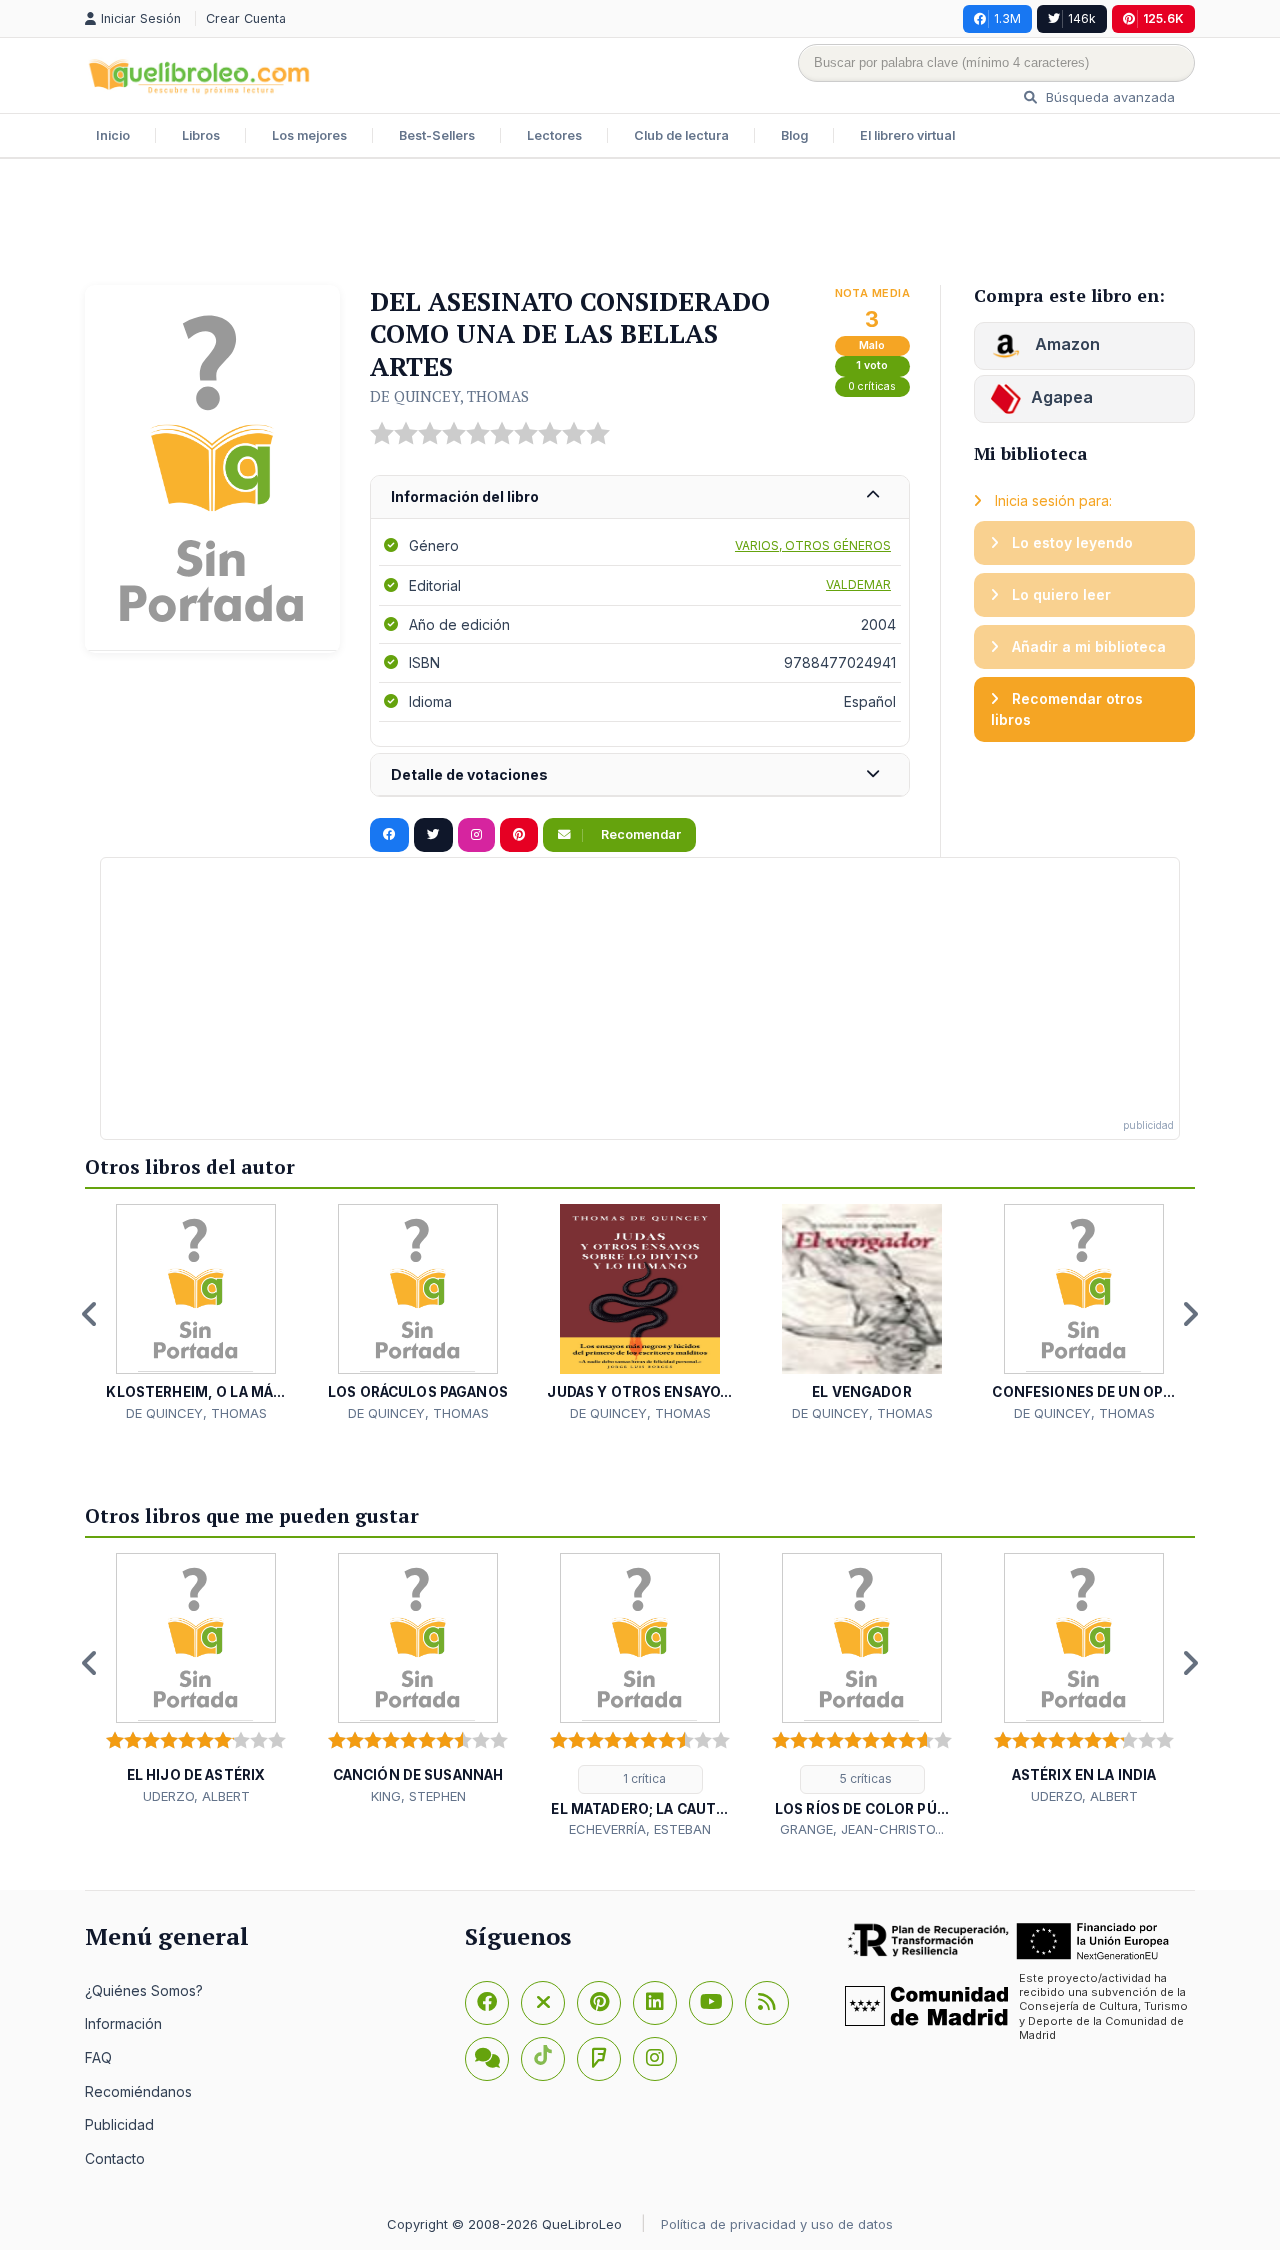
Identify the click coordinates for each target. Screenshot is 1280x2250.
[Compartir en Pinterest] (519, 835)
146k (1082, 18)
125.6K (1163, 18)
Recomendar (639, 834)
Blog (794, 135)
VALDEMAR (858, 584)
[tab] (640, 497)
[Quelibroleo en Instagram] (476, 835)
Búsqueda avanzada (1108, 97)
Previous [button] (90, 1314)
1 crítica (643, 1778)
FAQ (98, 2057)
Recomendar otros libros (1067, 709)
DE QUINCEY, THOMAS (449, 396)
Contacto (115, 2158)
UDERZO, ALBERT (196, 1796)
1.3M (1007, 18)
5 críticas (864, 1778)
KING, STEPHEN (418, 1796)
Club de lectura (681, 135)
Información (123, 2023)
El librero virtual (907, 135)
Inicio (113, 135)
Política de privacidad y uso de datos (777, 2224)
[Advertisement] (640, 224)
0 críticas (872, 386)
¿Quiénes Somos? (144, 1990)
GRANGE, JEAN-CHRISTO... (862, 1829)
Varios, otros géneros (813, 545)
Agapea (1062, 397)
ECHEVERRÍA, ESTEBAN (640, 1829)
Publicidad (119, 2124)
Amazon (1065, 344)
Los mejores (309, 135)
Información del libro (465, 496)
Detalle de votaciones (469, 774)
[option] (196, 1313)
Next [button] (1190, 1314)
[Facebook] (487, 2003)
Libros (201, 135)
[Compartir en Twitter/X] (433, 835)
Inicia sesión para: (1051, 500)
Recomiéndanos (138, 2091)
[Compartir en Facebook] (389, 835)
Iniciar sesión (143, 18)
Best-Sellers (437, 135)
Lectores (554, 135)
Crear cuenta (246, 18)
